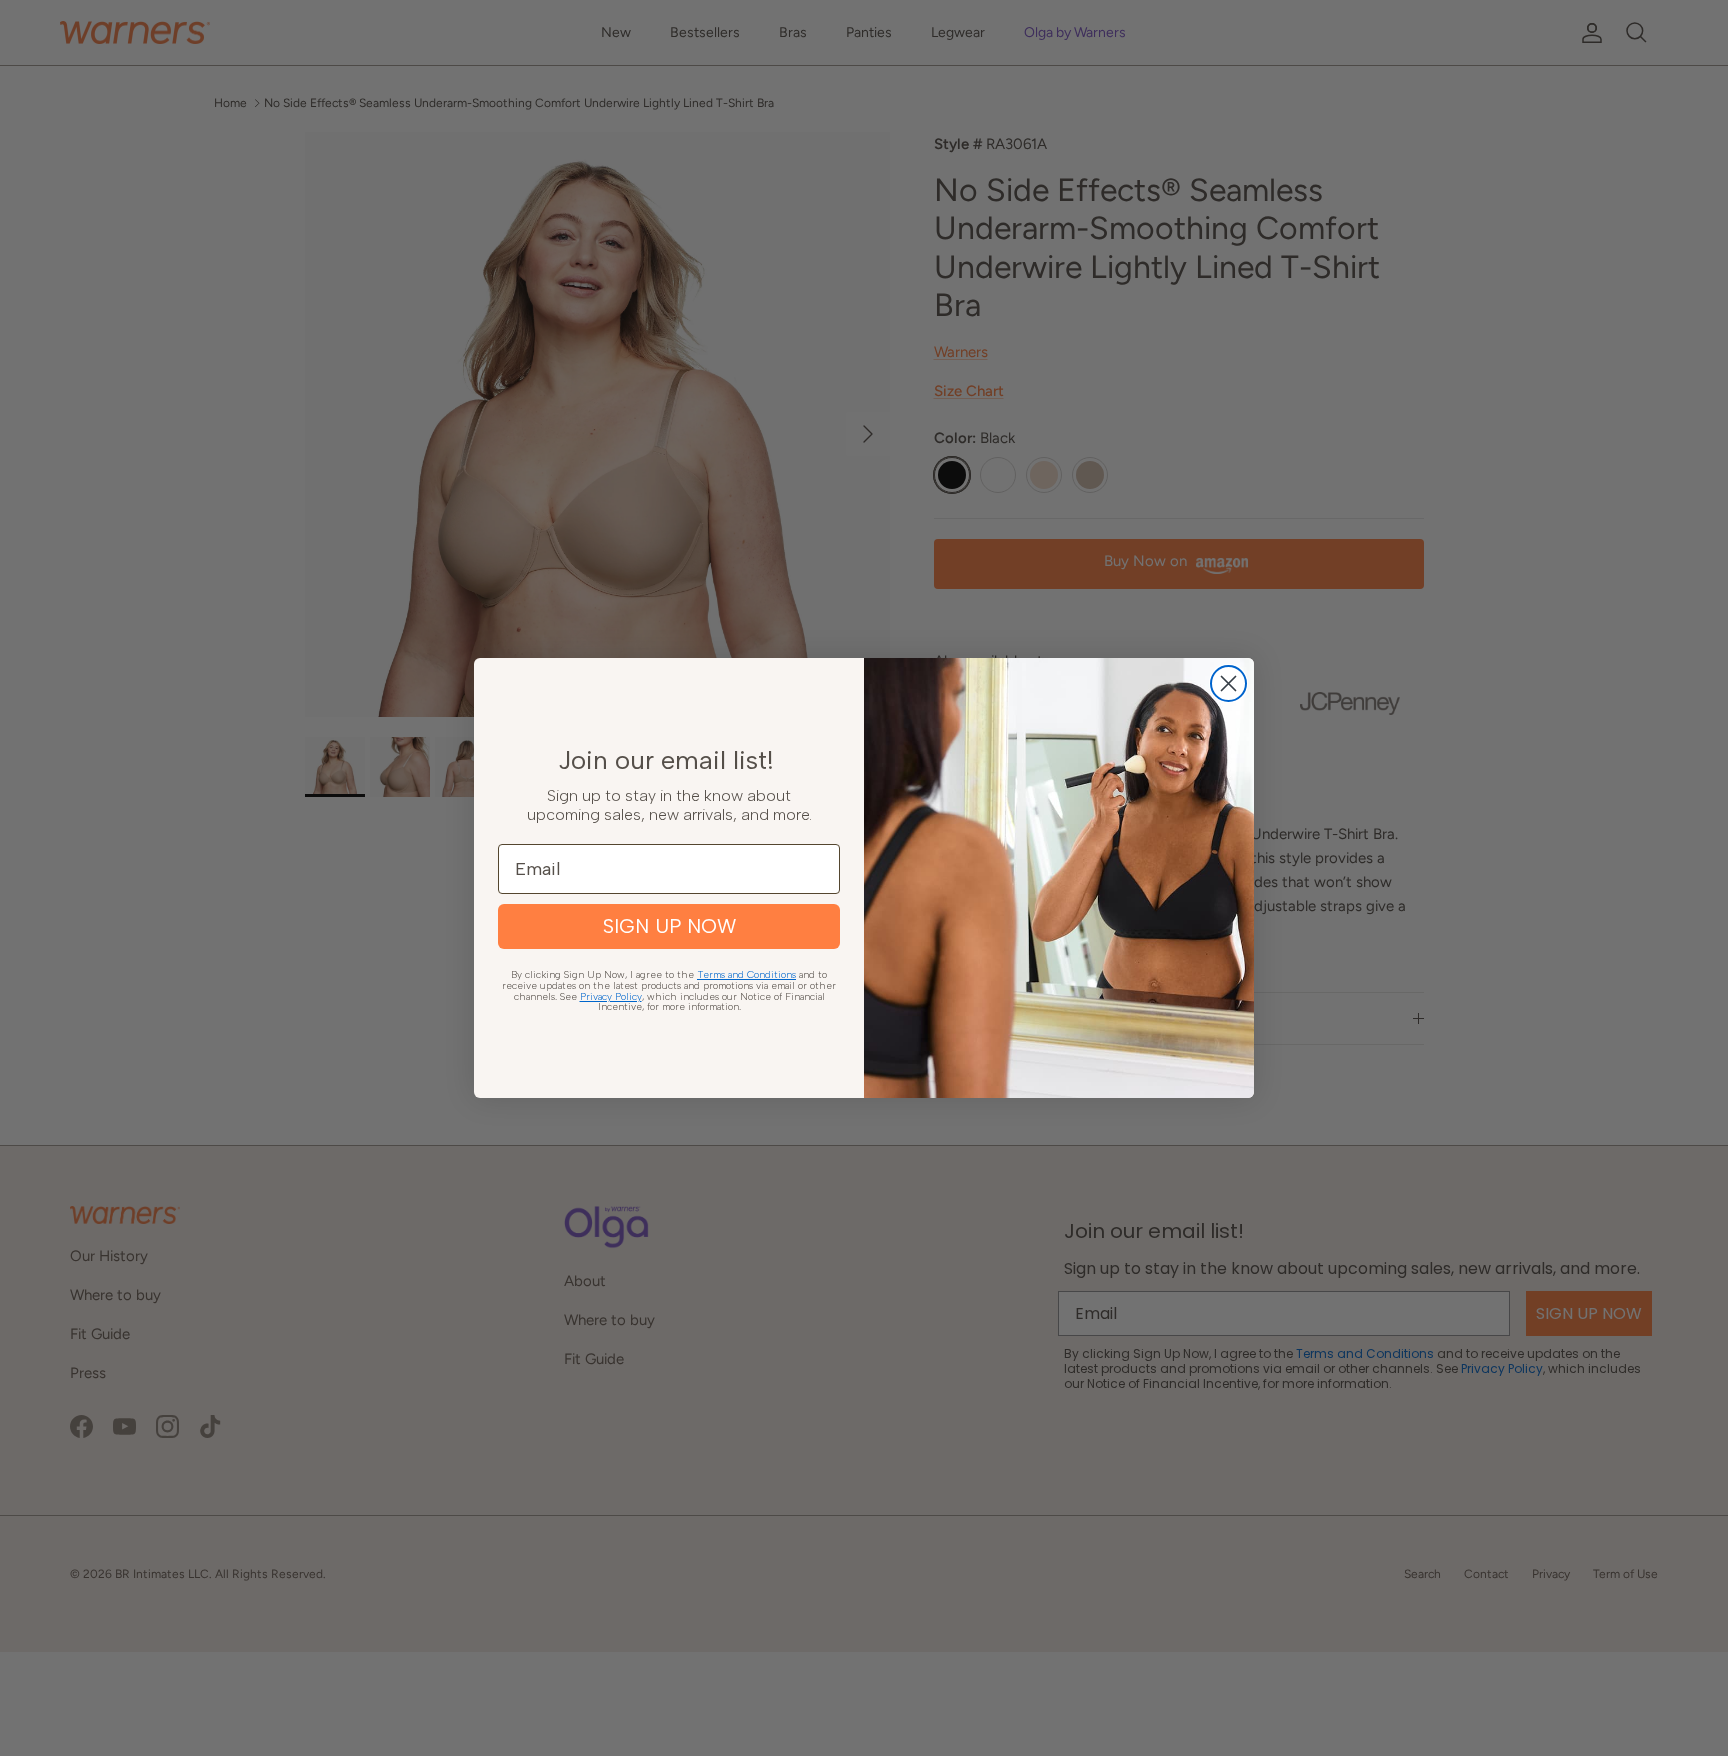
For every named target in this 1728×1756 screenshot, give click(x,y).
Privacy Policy (611, 996)
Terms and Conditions (746, 974)
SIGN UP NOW (669, 926)
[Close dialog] (1228, 683)
